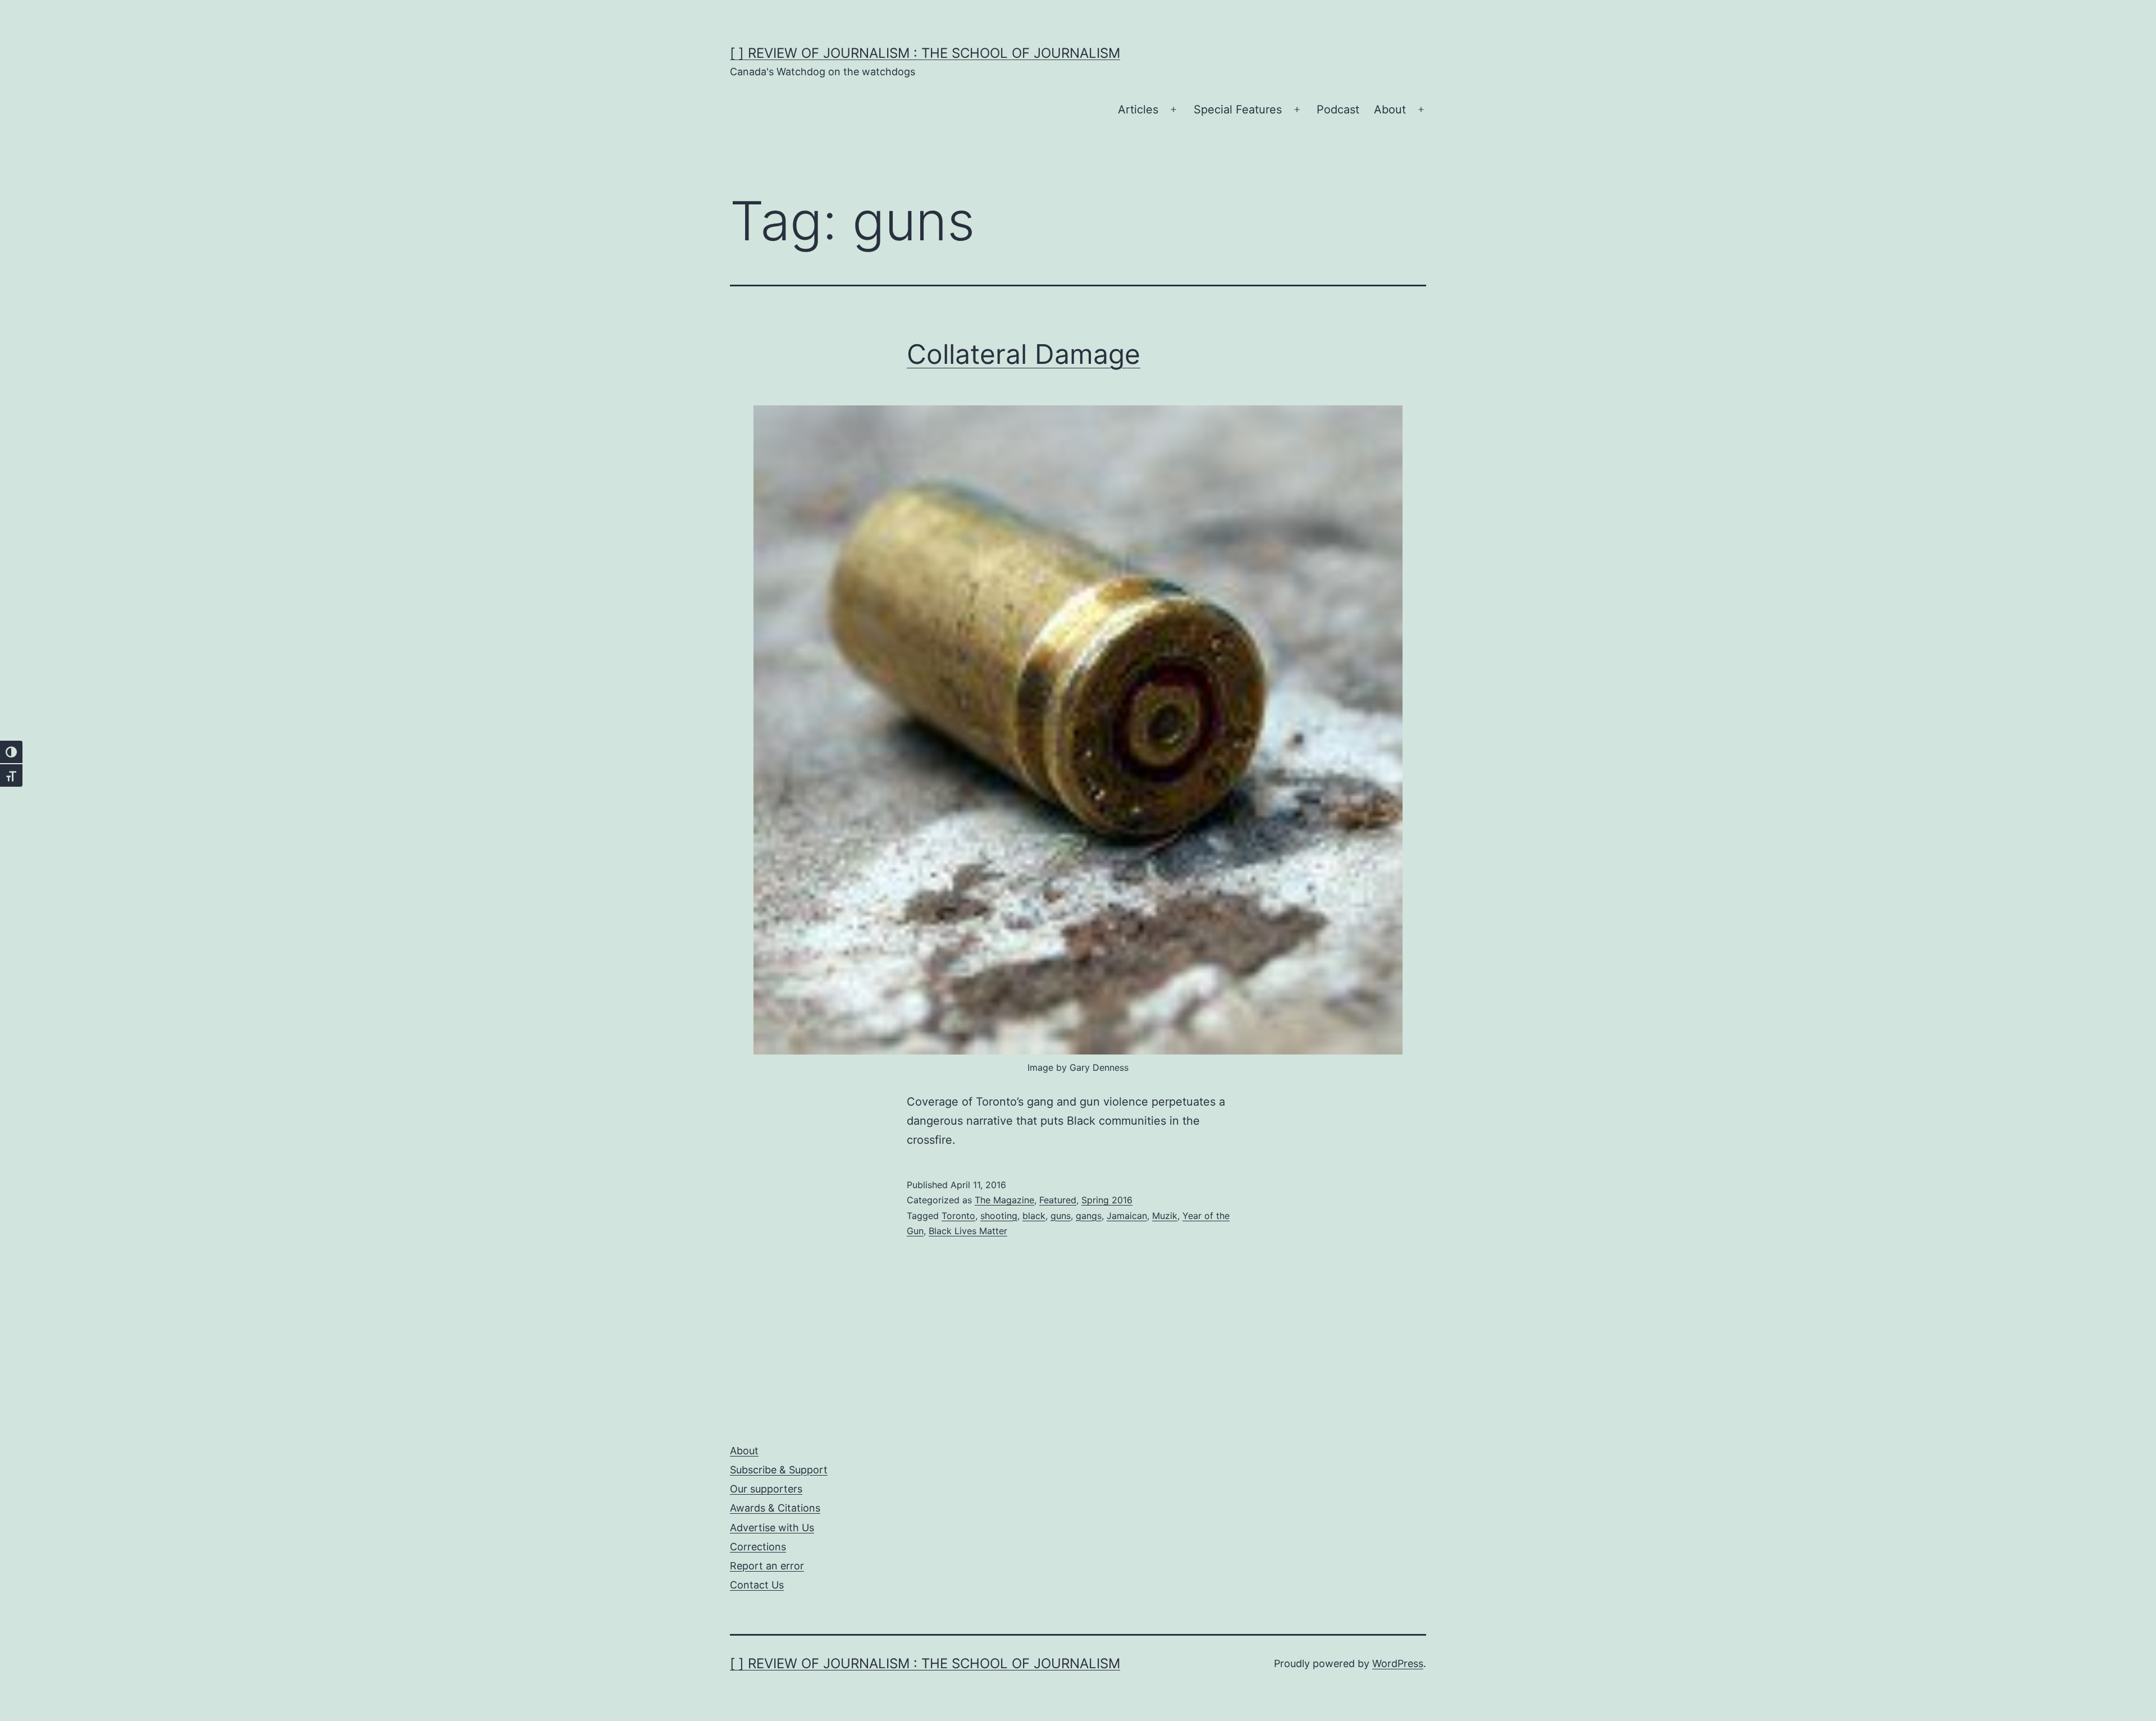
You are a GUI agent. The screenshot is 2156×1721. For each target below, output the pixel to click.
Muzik (1165, 1216)
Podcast (1338, 109)
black (1034, 1216)
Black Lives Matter (968, 1231)
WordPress (1398, 1663)
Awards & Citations (775, 1508)
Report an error (767, 1566)
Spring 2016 (1107, 1200)
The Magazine (1004, 1200)
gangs (1089, 1216)
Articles (1138, 109)
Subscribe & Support (779, 1470)
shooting (999, 1216)
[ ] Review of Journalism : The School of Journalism (925, 53)
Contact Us (757, 1585)
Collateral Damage (1024, 354)
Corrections (758, 1547)
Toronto (958, 1216)
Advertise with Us (772, 1528)
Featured (1058, 1200)
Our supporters (766, 1489)
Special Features (1238, 109)
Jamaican (1127, 1216)
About (1390, 109)
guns (1061, 1216)
